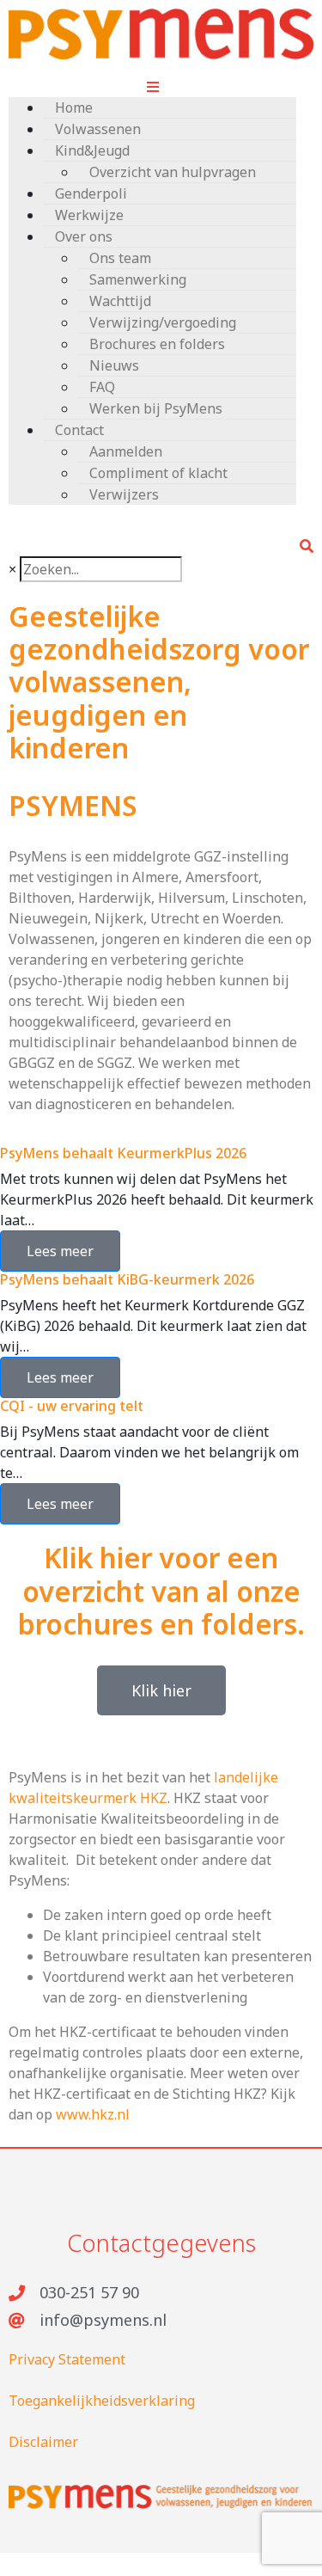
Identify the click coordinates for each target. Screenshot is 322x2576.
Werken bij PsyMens (156, 408)
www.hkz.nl (93, 2114)
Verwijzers (124, 494)
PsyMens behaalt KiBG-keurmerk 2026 (127, 1279)
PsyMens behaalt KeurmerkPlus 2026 (123, 1153)
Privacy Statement (67, 2359)
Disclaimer (43, 2442)
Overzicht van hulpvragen (173, 172)
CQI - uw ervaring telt (72, 1406)
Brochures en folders (157, 344)
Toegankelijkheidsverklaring (102, 2401)
